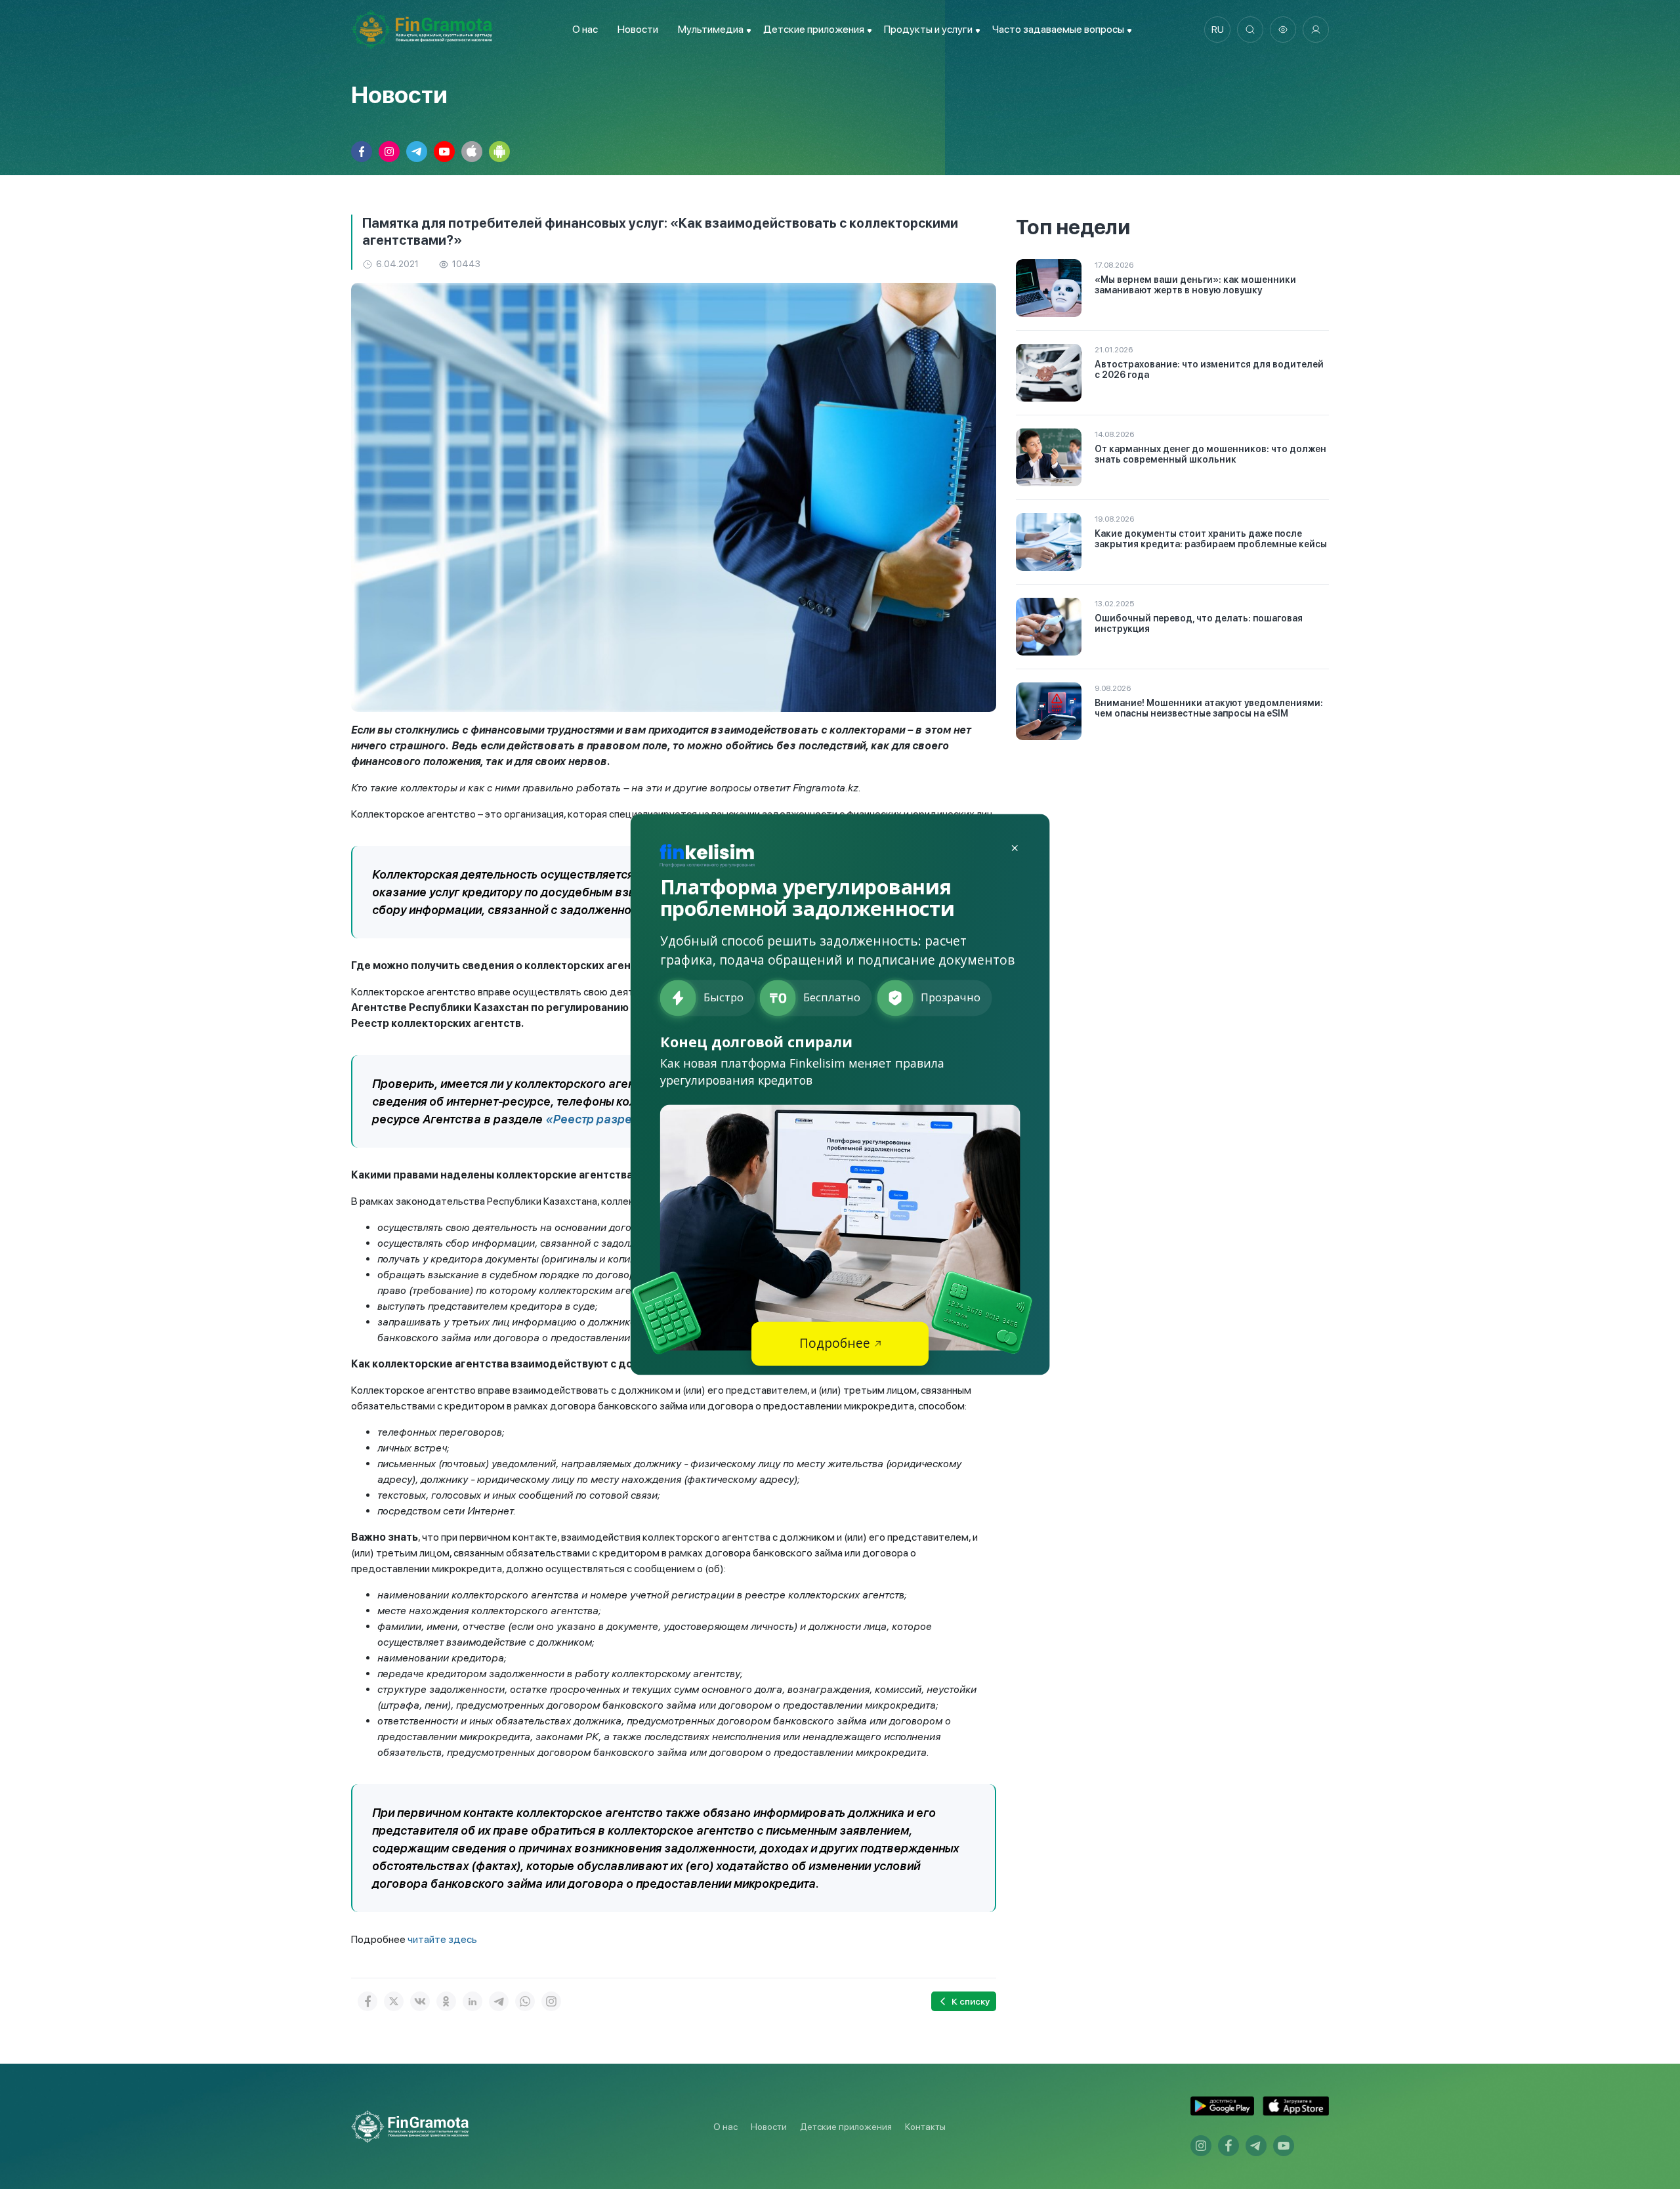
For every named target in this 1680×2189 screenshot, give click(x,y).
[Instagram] (551, 2001)
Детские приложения (846, 2127)
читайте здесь (442, 1939)
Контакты (925, 2127)
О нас (585, 29)
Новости (638, 29)
